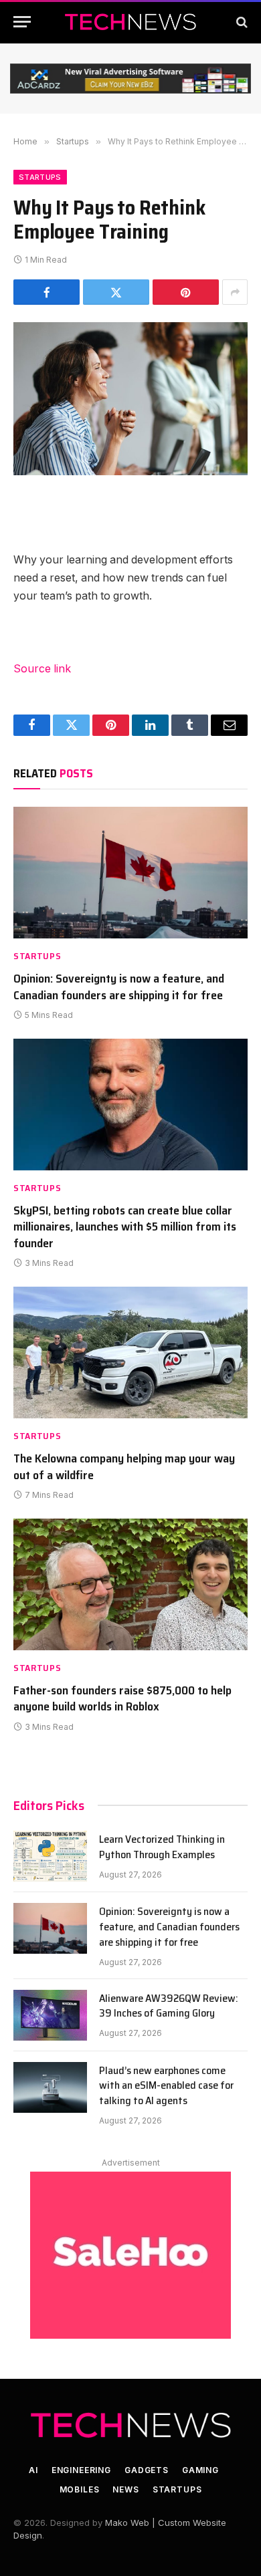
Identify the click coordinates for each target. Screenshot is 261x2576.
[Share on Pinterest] (186, 292)
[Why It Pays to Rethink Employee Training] (130, 399)
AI (33, 2470)
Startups (40, 177)
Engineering (81, 2470)
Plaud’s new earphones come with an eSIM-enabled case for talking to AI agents (166, 2086)
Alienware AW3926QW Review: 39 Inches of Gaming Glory (169, 2006)
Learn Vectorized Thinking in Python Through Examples (162, 1847)
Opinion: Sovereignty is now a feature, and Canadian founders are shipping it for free (119, 987)
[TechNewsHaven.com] (130, 22)
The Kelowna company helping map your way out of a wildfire (124, 1466)
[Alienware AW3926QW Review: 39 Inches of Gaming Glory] (50, 2015)
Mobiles (80, 2489)
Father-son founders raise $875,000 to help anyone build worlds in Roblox (122, 1698)
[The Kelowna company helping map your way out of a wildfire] (130, 1353)
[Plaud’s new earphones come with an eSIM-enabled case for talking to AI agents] (50, 2087)
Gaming (200, 2470)
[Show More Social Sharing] (235, 292)
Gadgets (147, 2470)
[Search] (241, 22)
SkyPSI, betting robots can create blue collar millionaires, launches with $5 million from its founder (125, 1227)
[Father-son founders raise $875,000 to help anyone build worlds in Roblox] (130, 1584)
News (125, 2489)
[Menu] (22, 22)
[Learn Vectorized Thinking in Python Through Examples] (50, 1856)
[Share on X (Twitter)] (116, 292)
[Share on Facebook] (47, 292)
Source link (42, 669)
